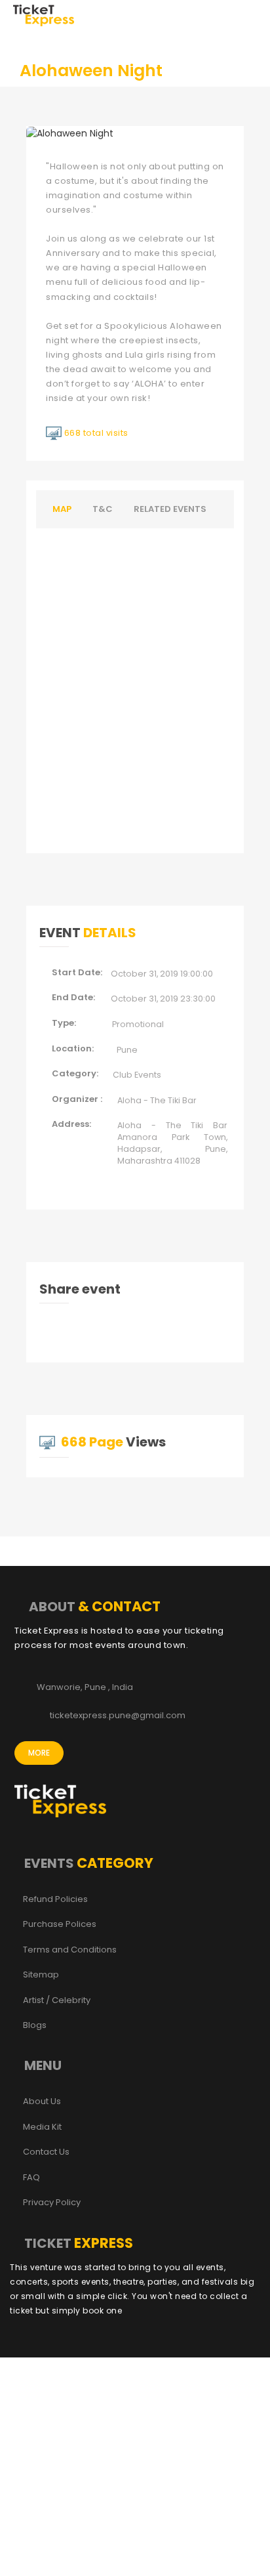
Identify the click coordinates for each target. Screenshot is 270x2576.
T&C (103, 509)
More (39, 1753)
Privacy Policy (52, 2203)
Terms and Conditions (70, 1950)
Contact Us (46, 2152)
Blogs (35, 2025)
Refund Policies (55, 1899)
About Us (42, 2101)
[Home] (44, 14)
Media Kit (42, 2127)
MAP (62, 509)
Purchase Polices (60, 1924)
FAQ (31, 2178)
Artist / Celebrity (57, 2000)
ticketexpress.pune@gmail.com (118, 1716)
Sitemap (41, 1975)
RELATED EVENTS (170, 509)
